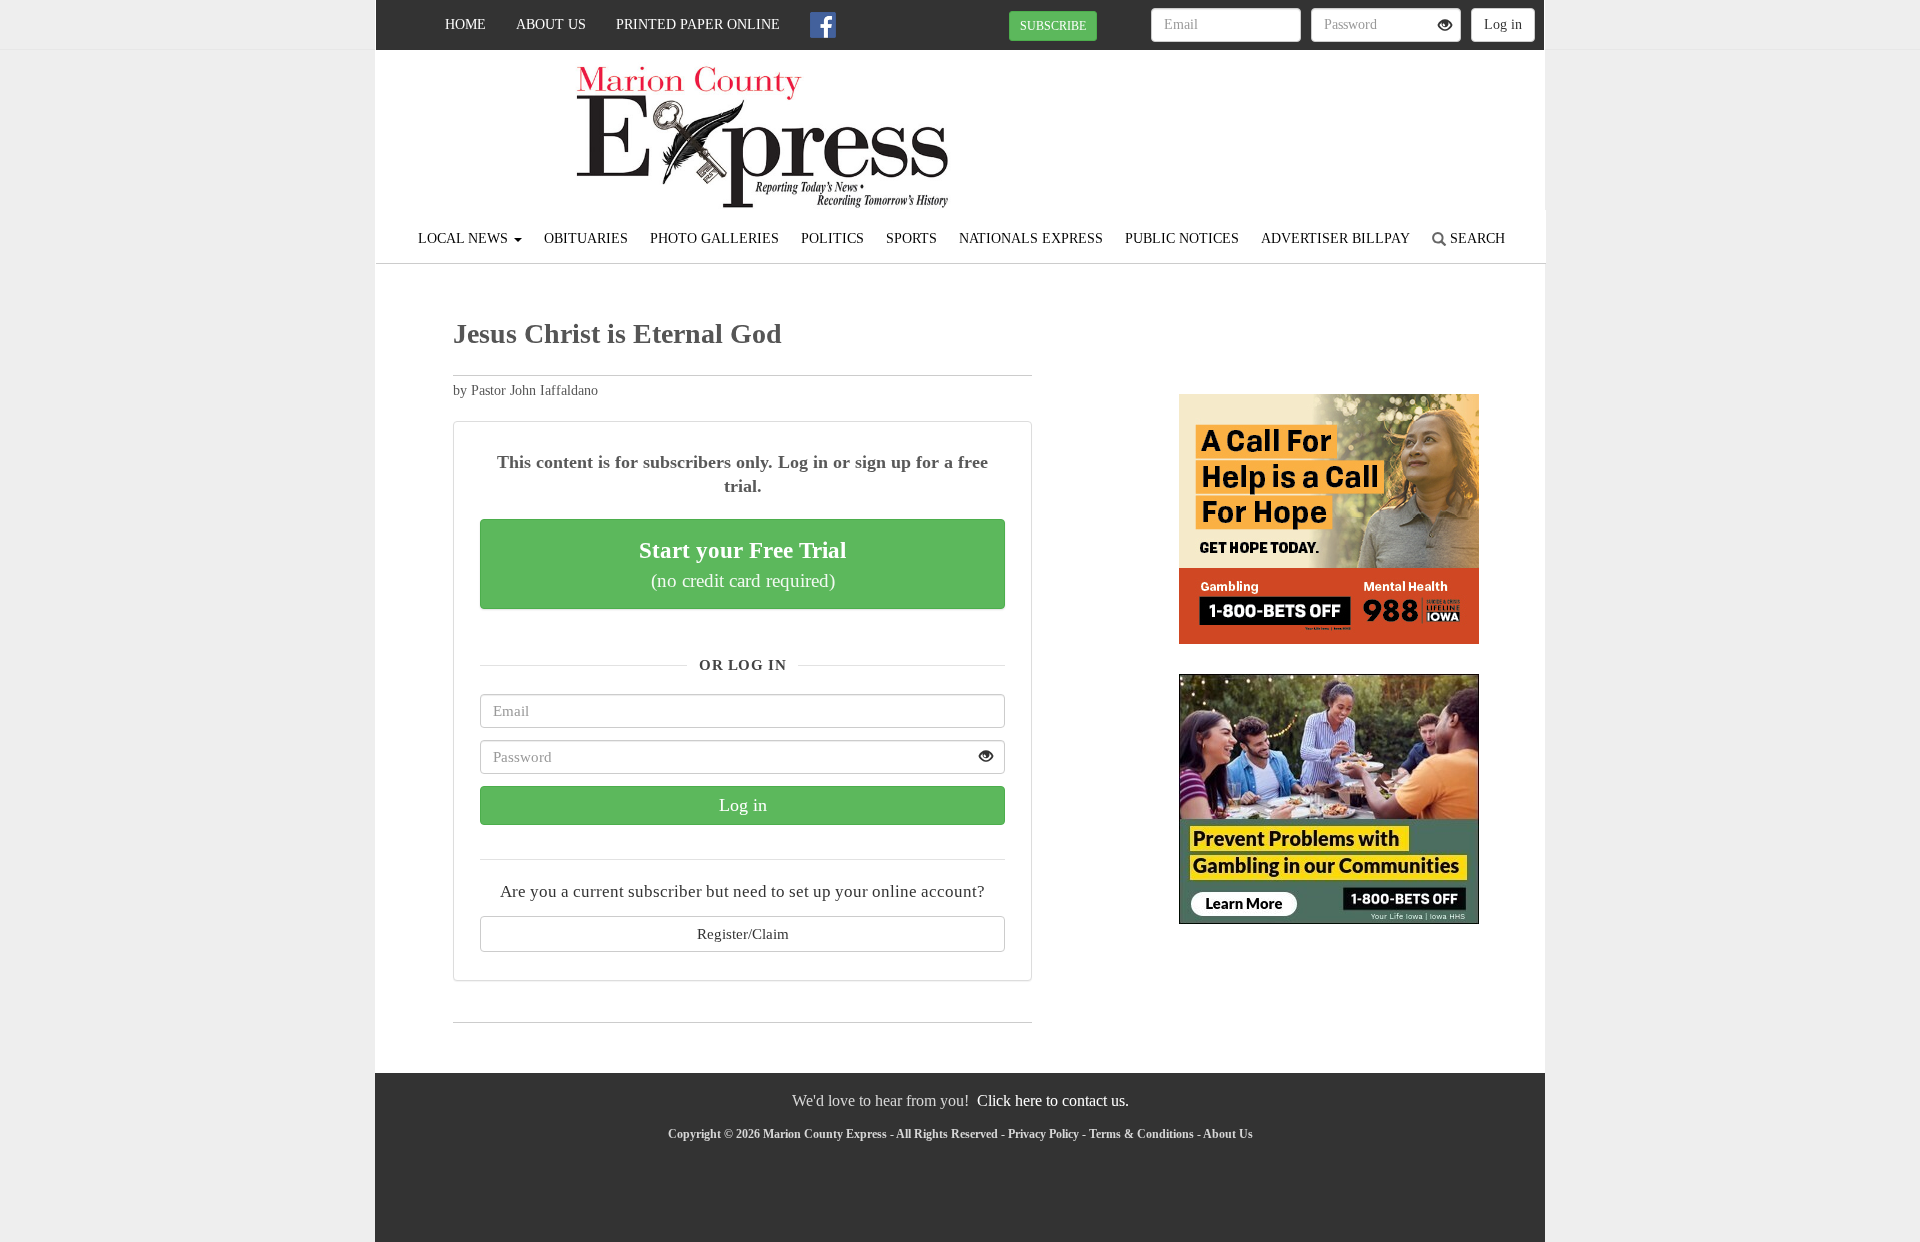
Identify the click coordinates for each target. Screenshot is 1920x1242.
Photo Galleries (714, 238)
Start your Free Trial (742, 564)
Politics (832, 238)
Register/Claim (743, 933)
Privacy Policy (1043, 1134)
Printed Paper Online (698, 24)
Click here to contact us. (1053, 1100)
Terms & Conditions (1141, 1134)
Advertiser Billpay (1335, 238)
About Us (551, 24)
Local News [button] (465, 238)
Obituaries (586, 238)
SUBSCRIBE (1053, 26)
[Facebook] (823, 25)
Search (1475, 238)
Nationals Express (1031, 238)
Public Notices (1182, 238)
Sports (911, 238)
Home (465, 24)
